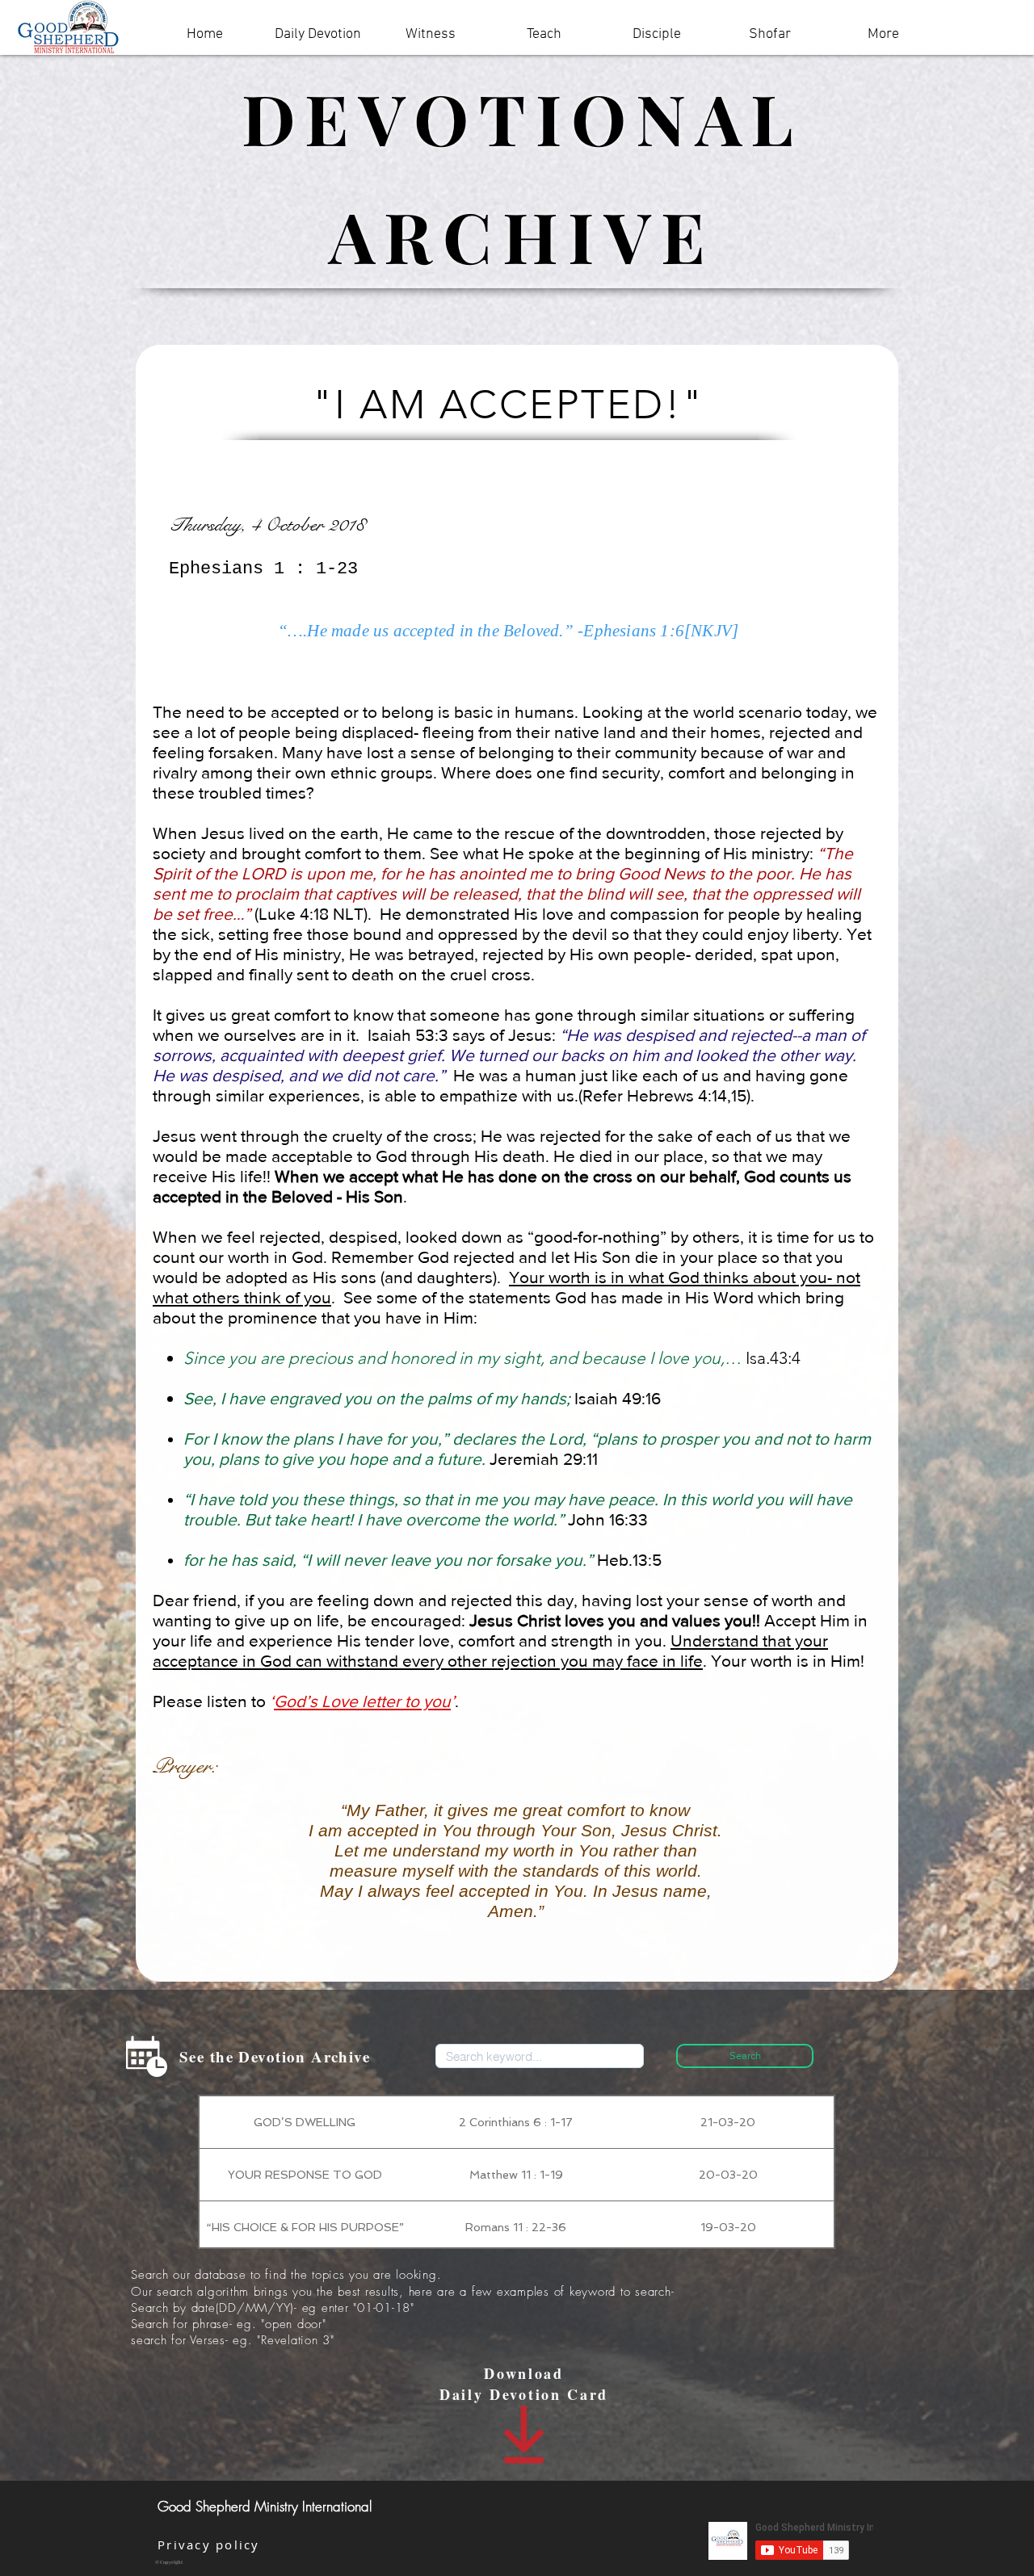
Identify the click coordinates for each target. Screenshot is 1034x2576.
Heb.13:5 (629, 1560)
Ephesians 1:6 (634, 631)
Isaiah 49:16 (618, 1398)
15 (739, 1095)
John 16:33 (608, 1519)
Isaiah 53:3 (408, 1035)
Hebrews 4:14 (677, 1095)
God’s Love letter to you (362, 1701)
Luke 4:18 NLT (311, 914)
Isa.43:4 (773, 1358)
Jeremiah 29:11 (544, 1459)
